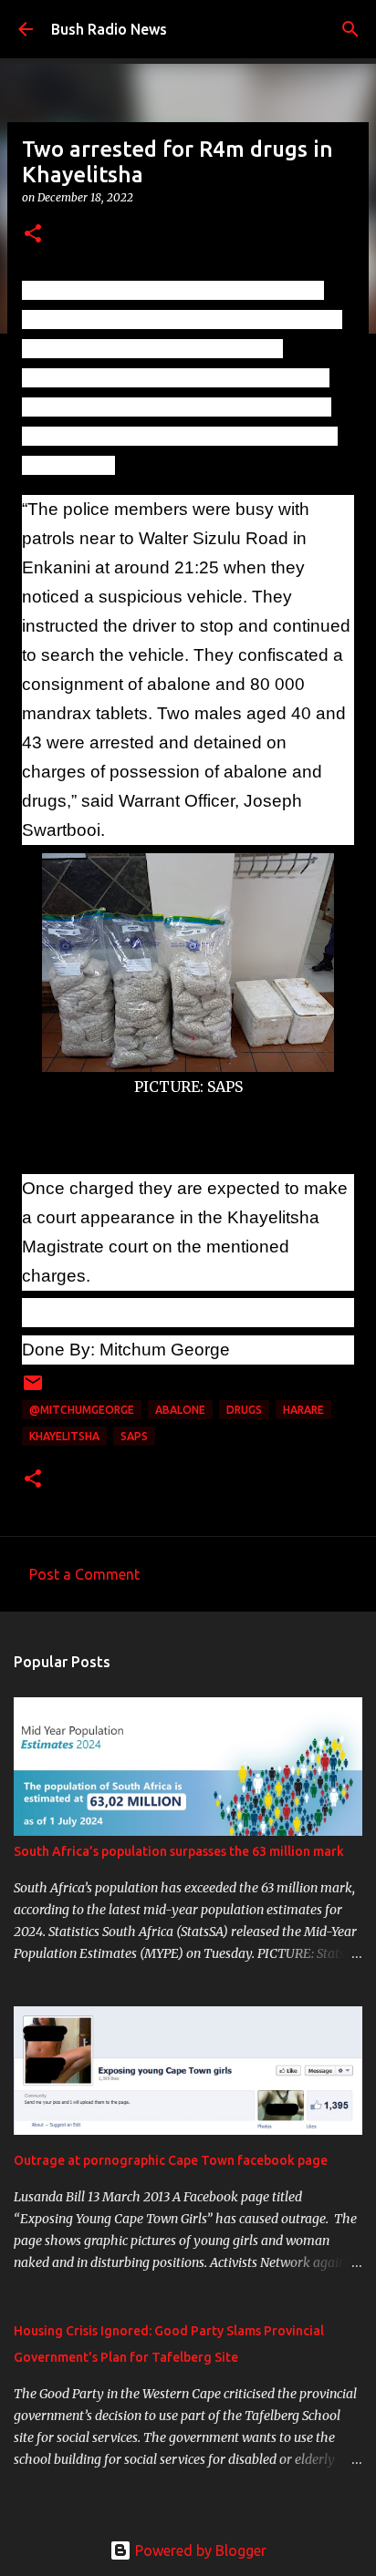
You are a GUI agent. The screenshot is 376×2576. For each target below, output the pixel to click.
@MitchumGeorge (82, 1410)
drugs (244, 1410)
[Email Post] (33, 1390)
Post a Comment (84, 1574)
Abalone (180, 1410)
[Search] (350, 29)
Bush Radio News (109, 29)
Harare (303, 1410)
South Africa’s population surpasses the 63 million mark (179, 1851)
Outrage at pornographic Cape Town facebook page (171, 2160)
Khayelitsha (64, 1436)
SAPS (134, 1436)
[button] (33, 235)
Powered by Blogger (199, 2550)
